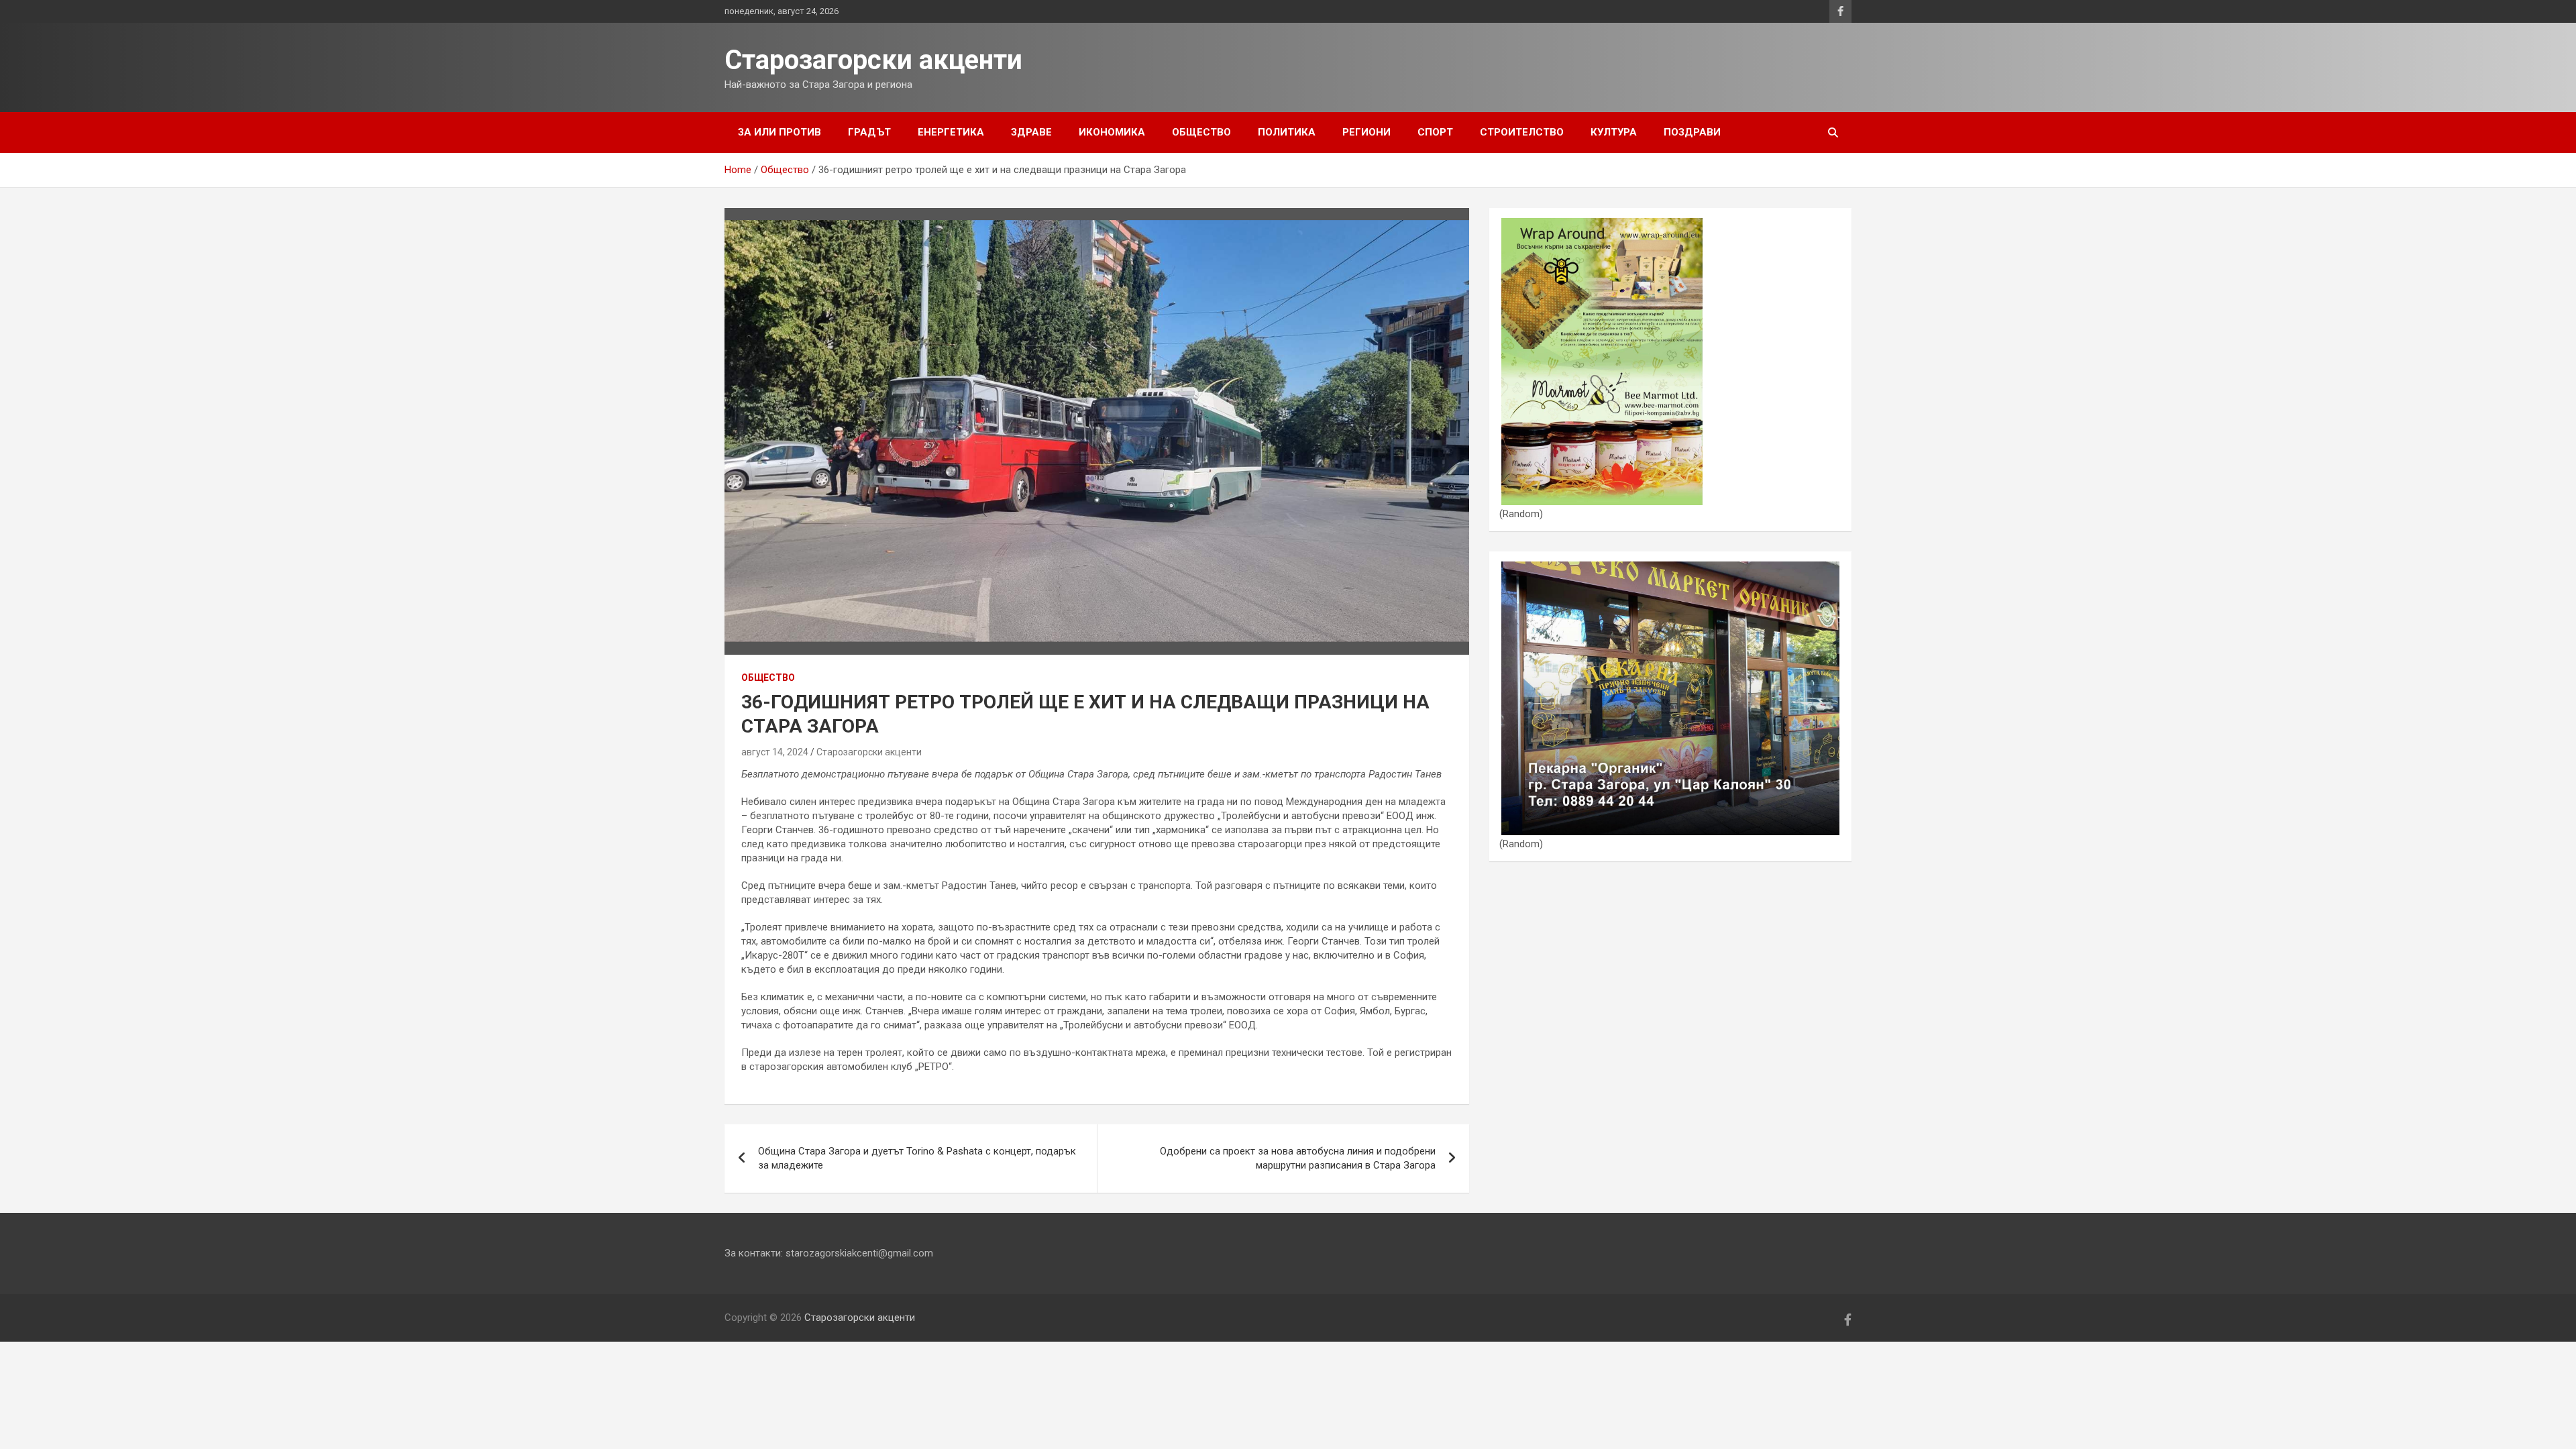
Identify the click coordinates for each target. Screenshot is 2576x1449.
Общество (1201, 132)
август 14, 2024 (775, 752)
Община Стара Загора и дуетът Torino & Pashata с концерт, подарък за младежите (917, 1158)
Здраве (1031, 132)
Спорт (1435, 132)
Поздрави (1692, 132)
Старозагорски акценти (873, 60)
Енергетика (951, 132)
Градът (869, 132)
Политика (1287, 132)
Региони (1366, 132)
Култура (1614, 132)
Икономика (1112, 132)
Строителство (1522, 132)
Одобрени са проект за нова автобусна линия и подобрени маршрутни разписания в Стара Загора (1298, 1158)
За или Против (780, 132)
